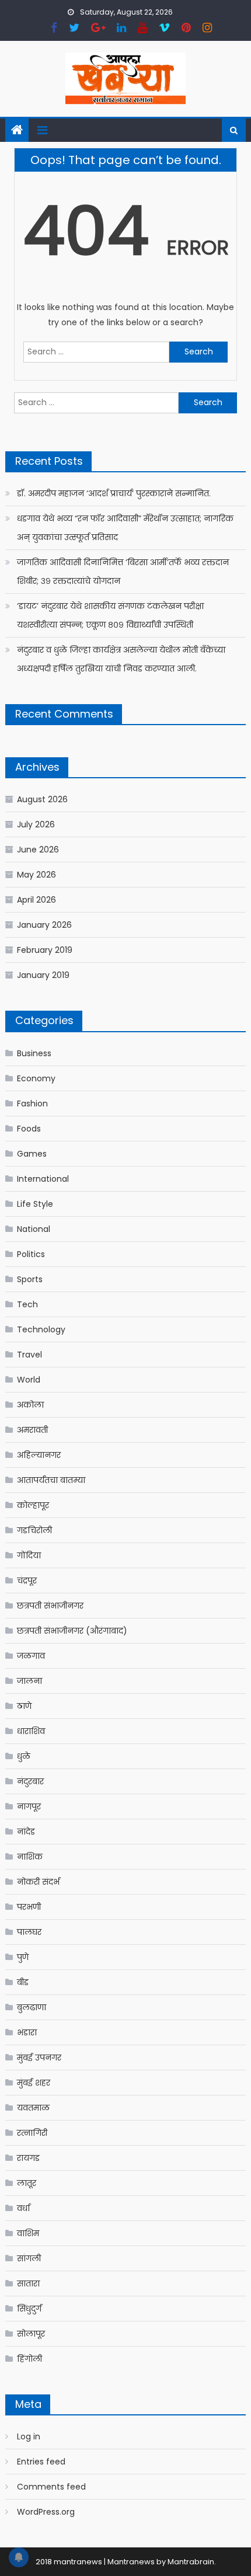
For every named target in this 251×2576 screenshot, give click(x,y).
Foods (29, 1129)
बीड (23, 1982)
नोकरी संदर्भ (38, 1882)
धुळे (24, 1756)
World (29, 1380)
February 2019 (45, 950)
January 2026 (44, 925)
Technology (41, 1329)
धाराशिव (31, 1731)
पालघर (29, 1932)
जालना (29, 1681)
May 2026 (36, 875)
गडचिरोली (34, 1530)
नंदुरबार (30, 1781)
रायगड (28, 2158)
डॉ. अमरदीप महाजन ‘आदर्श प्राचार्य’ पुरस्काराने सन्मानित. (114, 493)
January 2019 (43, 975)
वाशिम (28, 2233)
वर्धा (23, 2208)
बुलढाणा (32, 2007)
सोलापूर (31, 2334)
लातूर (27, 2183)
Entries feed (41, 2462)
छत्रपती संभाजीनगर (50, 1606)
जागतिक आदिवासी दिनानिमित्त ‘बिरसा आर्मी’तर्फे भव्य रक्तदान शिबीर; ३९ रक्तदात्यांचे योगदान (123, 572)
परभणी (29, 1907)
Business (34, 1053)
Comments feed (51, 2487)
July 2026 (36, 824)
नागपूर (29, 1806)
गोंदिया (29, 1555)
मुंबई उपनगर (39, 2058)
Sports (30, 1279)
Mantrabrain (191, 2562)
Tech (27, 1304)
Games (32, 1154)
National (34, 1229)
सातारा (28, 2283)
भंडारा (27, 2032)
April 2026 (36, 900)
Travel (29, 1355)
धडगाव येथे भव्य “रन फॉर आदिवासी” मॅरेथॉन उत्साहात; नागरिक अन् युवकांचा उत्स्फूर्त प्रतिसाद (125, 528)
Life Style (35, 1204)
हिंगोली (29, 2359)
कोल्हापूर (33, 1505)
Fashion (32, 1103)
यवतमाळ (33, 2108)
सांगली (29, 2258)
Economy (36, 1078)
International (43, 1179)
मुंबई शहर (34, 2083)
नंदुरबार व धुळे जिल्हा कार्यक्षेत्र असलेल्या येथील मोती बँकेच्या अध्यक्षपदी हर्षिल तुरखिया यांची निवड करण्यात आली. (121, 659)
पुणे (23, 1957)
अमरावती (32, 1430)
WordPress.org (46, 2512)
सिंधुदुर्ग (29, 2309)
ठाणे (24, 1706)
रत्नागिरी (32, 2133)
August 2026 (42, 799)
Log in (29, 2436)
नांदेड (26, 1832)
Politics (31, 1254)
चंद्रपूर (27, 1581)
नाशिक (30, 1857)
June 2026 (38, 850)
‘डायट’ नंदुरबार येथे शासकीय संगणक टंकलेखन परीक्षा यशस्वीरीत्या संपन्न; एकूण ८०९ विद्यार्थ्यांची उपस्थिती (110, 615)
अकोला (30, 1405)
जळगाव (31, 1656)
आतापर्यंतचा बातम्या (51, 1480)
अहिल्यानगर (39, 1455)
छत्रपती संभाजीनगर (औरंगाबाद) (72, 1631)
